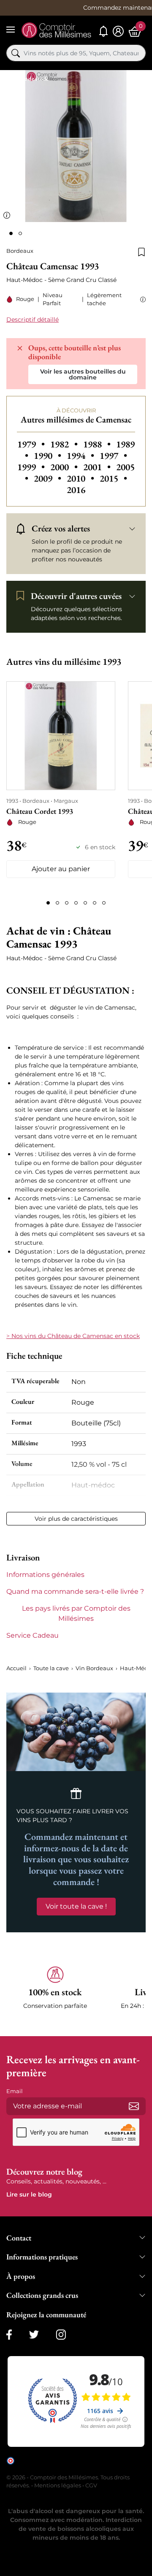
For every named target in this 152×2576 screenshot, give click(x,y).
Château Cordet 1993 (40, 811)
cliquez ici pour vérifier (69, 2467)
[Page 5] (85, 903)
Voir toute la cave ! (76, 1906)
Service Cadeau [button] (33, 1635)
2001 (98, 467)
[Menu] (11, 30)
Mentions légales (58, 2485)
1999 (32, 467)
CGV (91, 2485)
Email (15, 2091)
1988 (98, 444)
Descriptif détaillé (33, 320)
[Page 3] (67, 903)
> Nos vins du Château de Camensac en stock (73, 1336)
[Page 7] (104, 903)
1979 (32, 444)
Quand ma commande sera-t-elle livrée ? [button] (75, 1591)
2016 (76, 490)
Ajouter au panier (61, 869)
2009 (49, 478)
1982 (65, 444)
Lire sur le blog (29, 2194)
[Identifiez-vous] (118, 31)
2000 (65, 467)
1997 (113, 456)
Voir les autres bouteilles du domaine (83, 374)
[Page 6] (95, 903)
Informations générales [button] (45, 1575)
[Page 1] (48, 903)
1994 (81, 456)
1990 (49, 456)
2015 (113, 478)
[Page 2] (57, 903)
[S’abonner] (134, 2106)
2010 (81, 478)
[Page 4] (76, 903)
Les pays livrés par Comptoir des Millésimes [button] (76, 1613)
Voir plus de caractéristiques (76, 1519)
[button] (141, 299)
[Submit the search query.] (16, 53)
